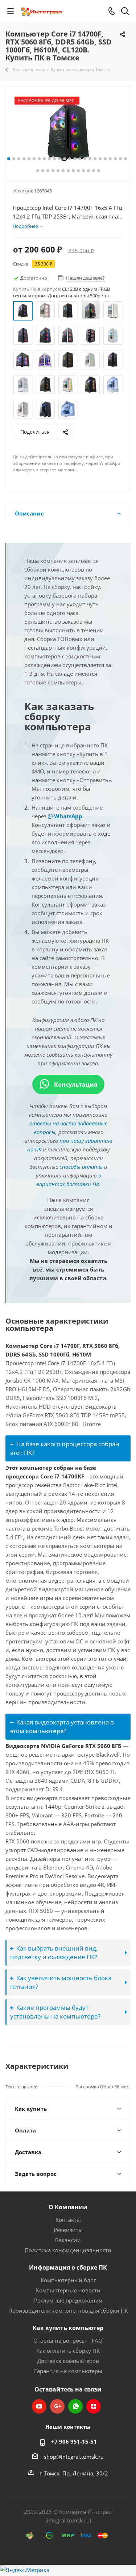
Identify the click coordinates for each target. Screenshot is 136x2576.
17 (90, 159)
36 (94, 171)
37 (99, 171)
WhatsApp (67, 816)
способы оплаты (81, 1167)
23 (120, 159)
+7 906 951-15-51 (74, 2441)
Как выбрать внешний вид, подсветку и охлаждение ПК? (54, 1953)
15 (80, 159)
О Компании (68, 2207)
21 (110, 159)
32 (73, 171)
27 (48, 171)
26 (43, 171)
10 (54, 159)
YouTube (39, 2406)
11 (59, 159)
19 (100, 159)
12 (65, 159)
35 (88, 171)
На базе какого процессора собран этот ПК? (65, 1448)
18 (95, 159)
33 (78, 171)
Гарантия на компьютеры (68, 2371)
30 (63, 171)
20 (105, 159)
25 (38, 171)
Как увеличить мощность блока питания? (61, 1982)
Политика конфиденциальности (68, 2250)
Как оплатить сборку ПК (68, 2351)
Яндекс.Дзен (94, 2406)
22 (115, 159)
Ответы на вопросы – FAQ (68, 2341)
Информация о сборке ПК (68, 2267)
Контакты (68, 2220)
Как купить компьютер (68, 2328)
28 (53, 171)
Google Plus (57, 2406)
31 (68, 171)
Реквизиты (68, 2230)
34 (83, 171)
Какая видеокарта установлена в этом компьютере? (62, 1726)
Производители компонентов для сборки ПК (68, 2310)
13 (70, 159)
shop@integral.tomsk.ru (74, 2457)
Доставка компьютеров (68, 2361)
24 (125, 159)
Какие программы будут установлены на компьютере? (55, 2012)
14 (75, 159)
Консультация (75, 1085)
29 (58, 171)
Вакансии (68, 2240)
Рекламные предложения (68, 2300)
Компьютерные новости (68, 2290)
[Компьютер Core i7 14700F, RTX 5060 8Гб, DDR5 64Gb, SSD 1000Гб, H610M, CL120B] (68, 132)
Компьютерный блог (68, 2280)
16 (85, 159)
